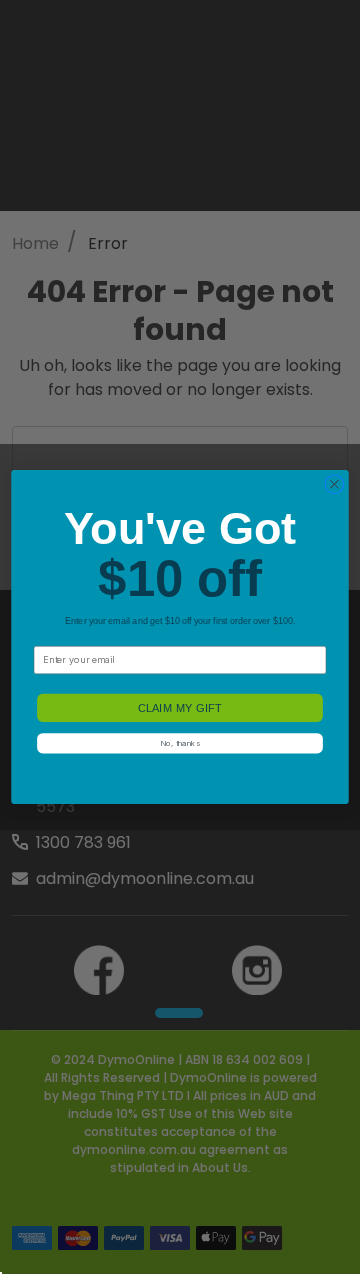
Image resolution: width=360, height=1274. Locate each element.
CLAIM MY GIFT (180, 708)
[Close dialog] (335, 484)
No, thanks (179, 743)
